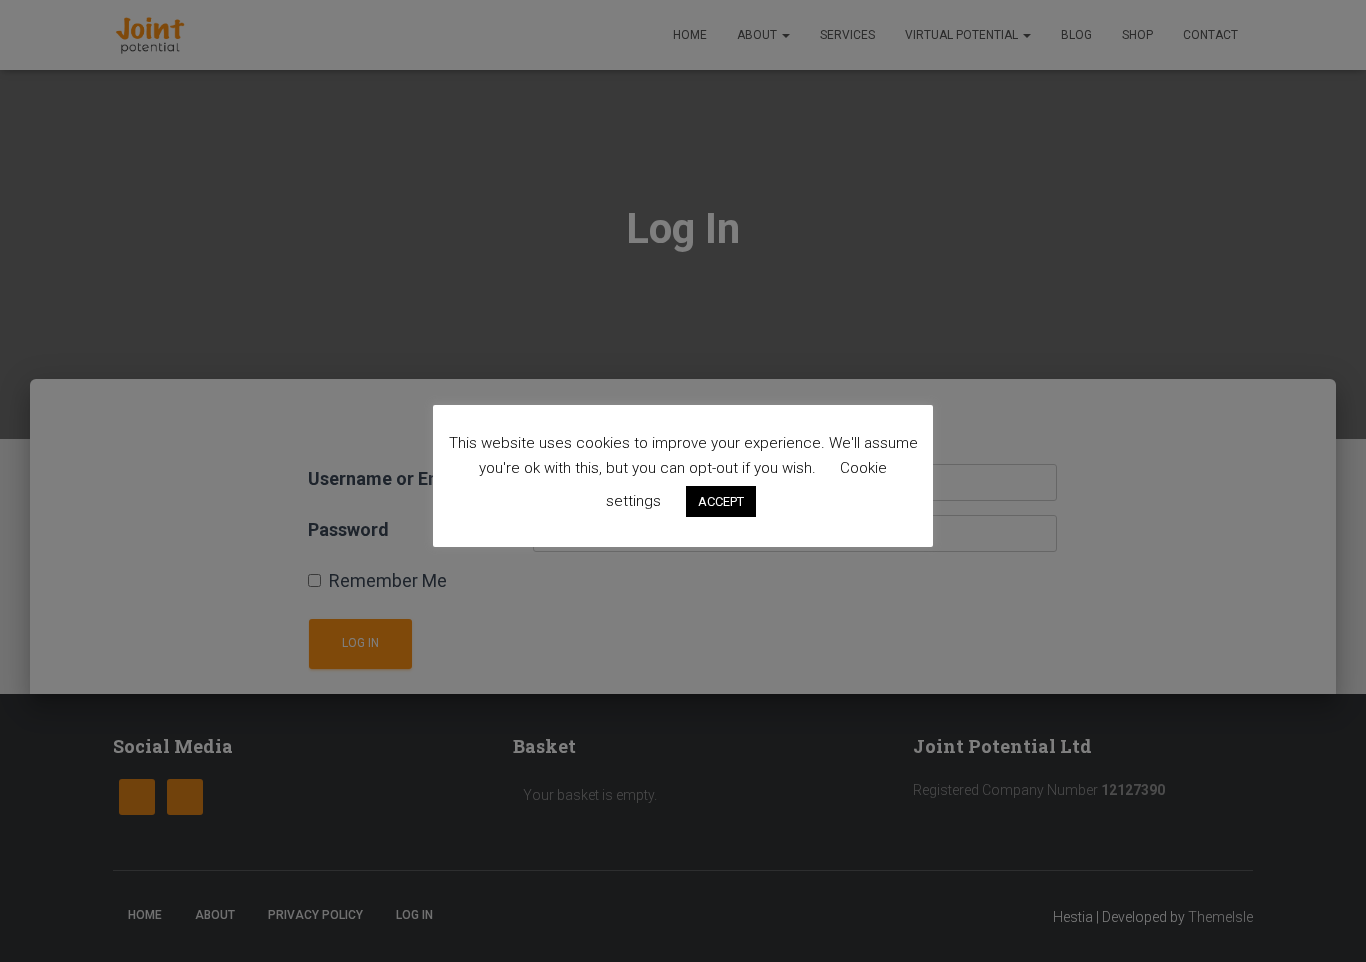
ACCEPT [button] (721, 501)
